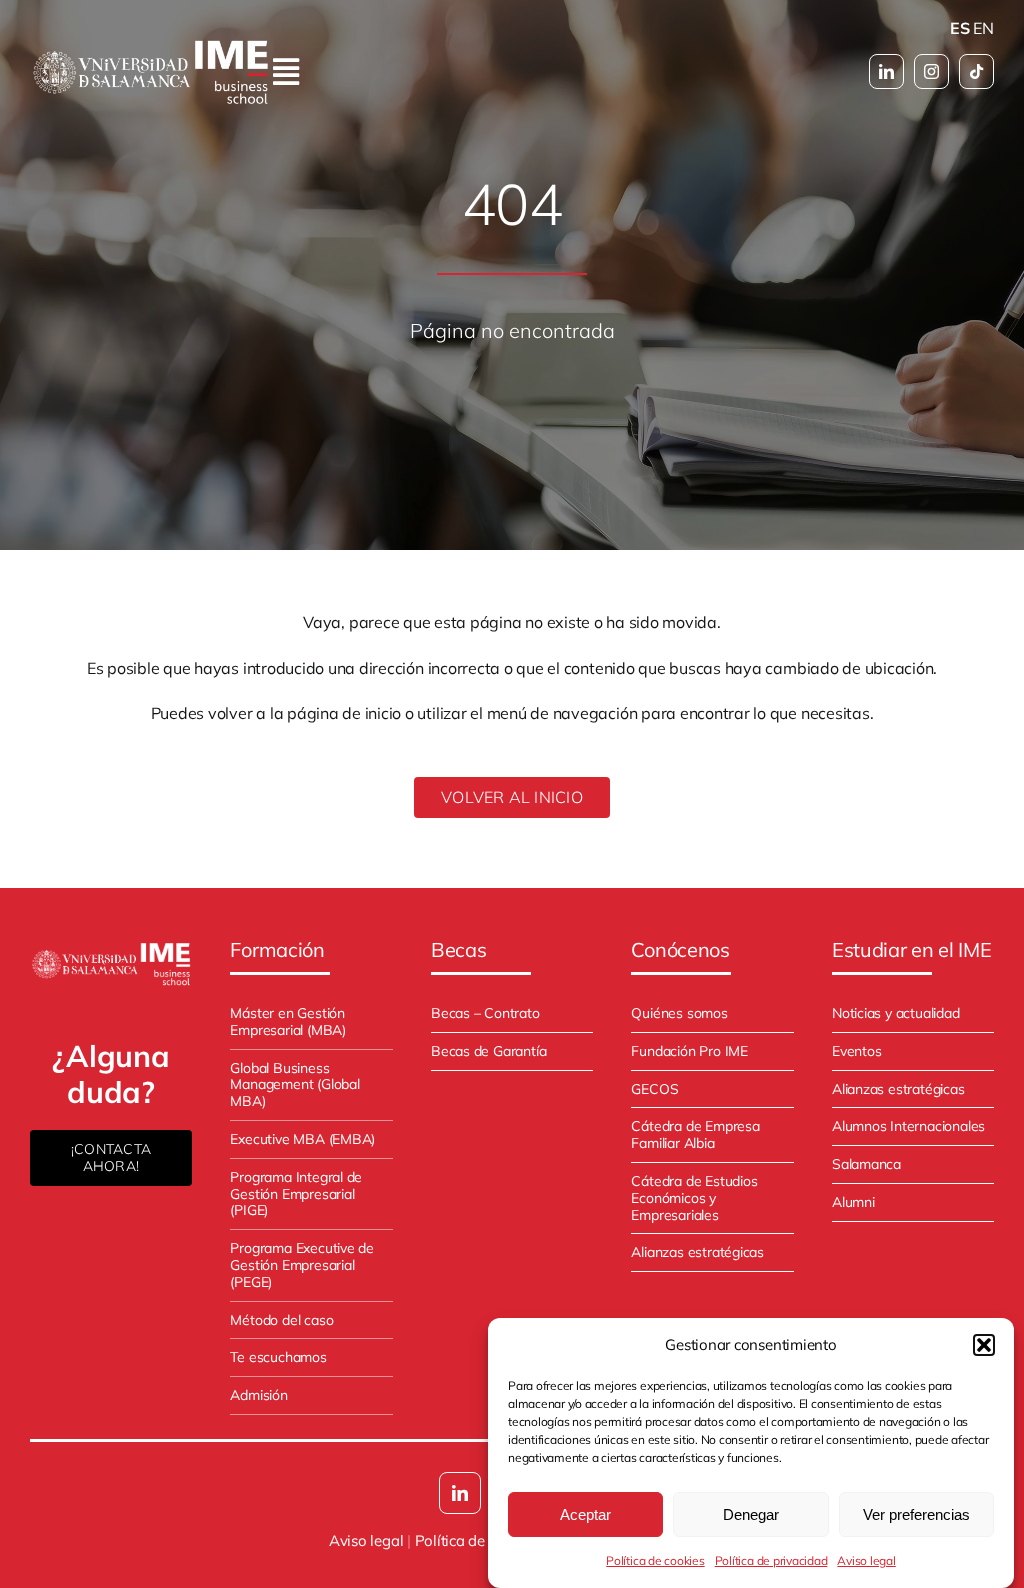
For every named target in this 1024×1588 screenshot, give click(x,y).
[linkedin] (886, 71)
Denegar (751, 1514)
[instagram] (931, 71)
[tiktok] (976, 71)
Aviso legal (866, 1560)
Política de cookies (655, 1560)
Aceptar (585, 1514)
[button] (984, 1345)
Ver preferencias (916, 1514)
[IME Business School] (111, 948)
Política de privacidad (771, 1560)
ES (960, 28)
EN (983, 28)
